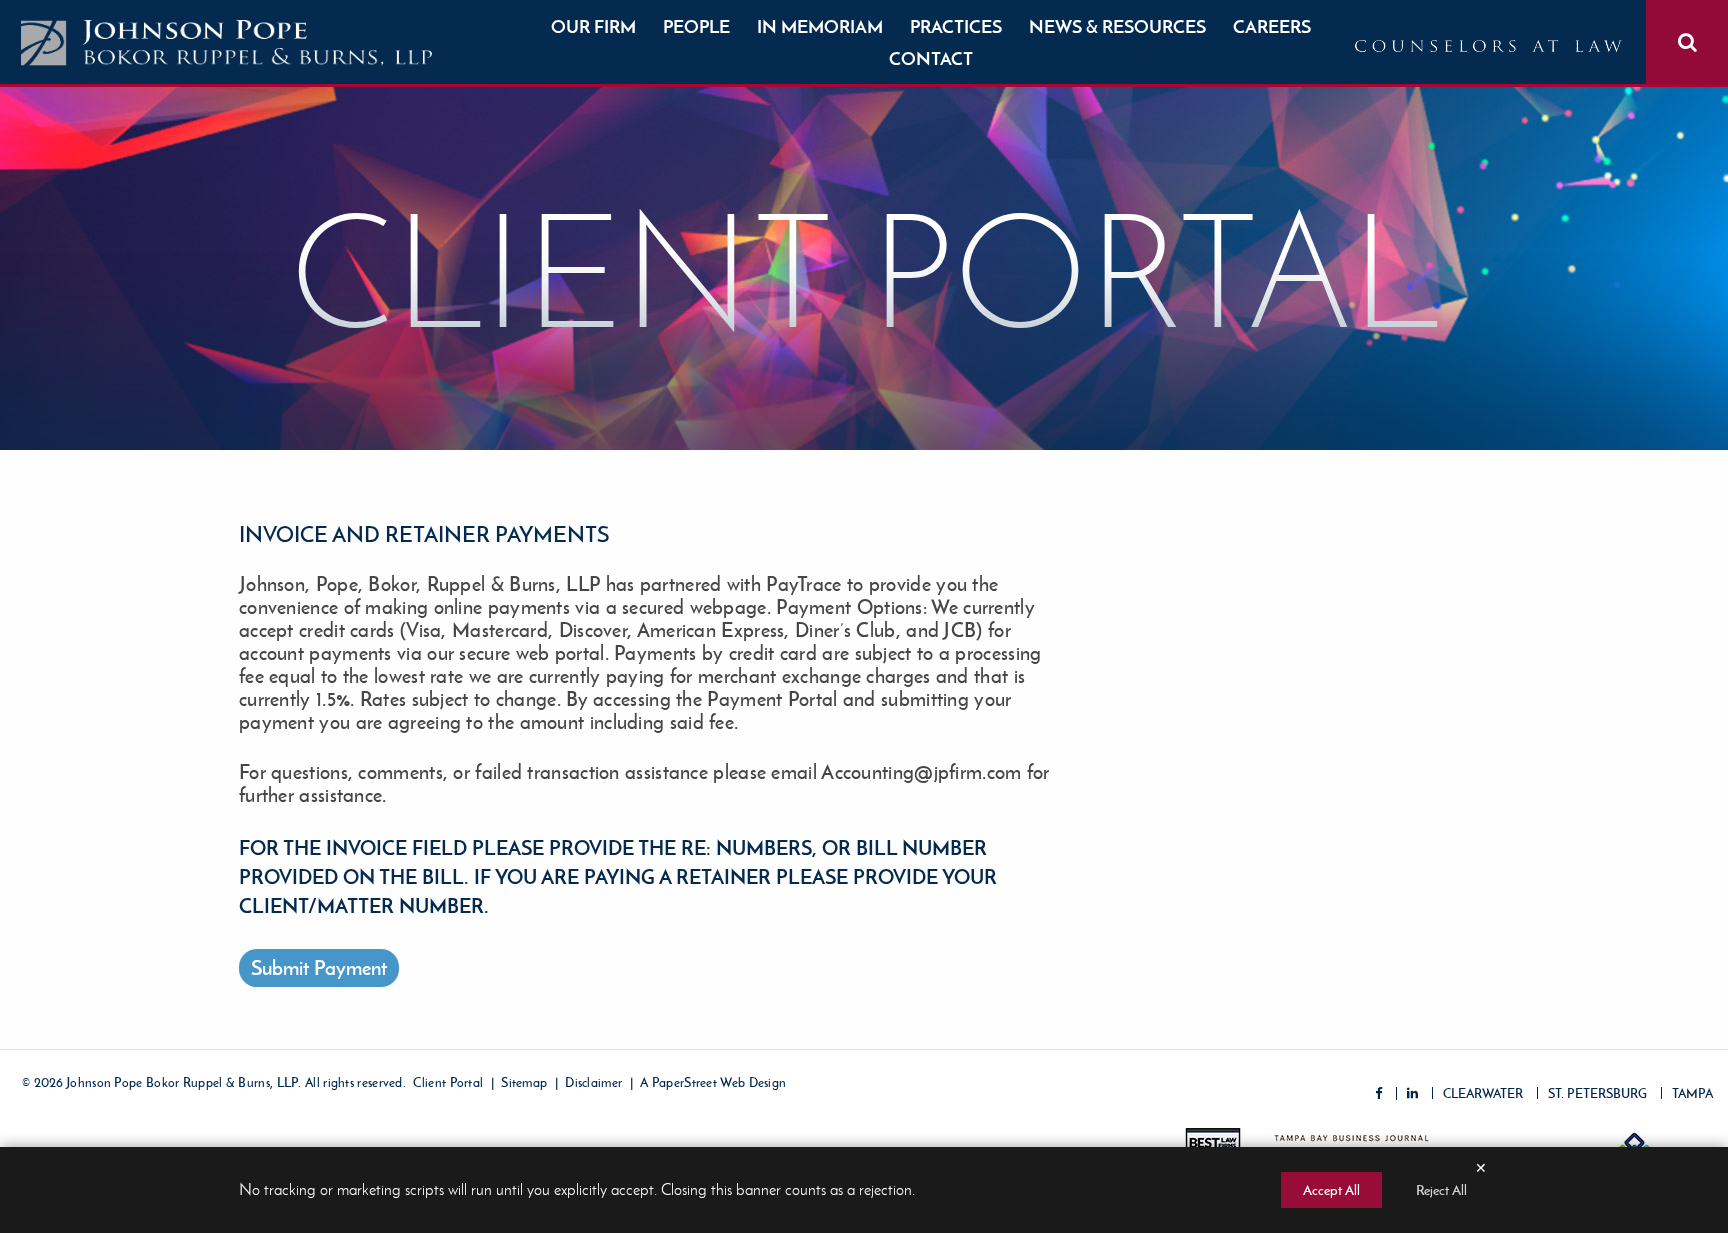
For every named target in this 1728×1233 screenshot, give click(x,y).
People (696, 26)
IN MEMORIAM (820, 26)
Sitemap (524, 1083)
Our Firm (593, 26)
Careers (1272, 26)
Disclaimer (593, 1083)
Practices (956, 26)
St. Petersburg (1597, 1093)
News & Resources (1117, 26)
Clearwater (1483, 1093)
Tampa (1692, 1093)
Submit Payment (319, 968)
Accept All (1331, 1190)
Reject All (1441, 1190)
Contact (931, 58)
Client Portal (448, 1083)
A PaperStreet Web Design (713, 1083)
